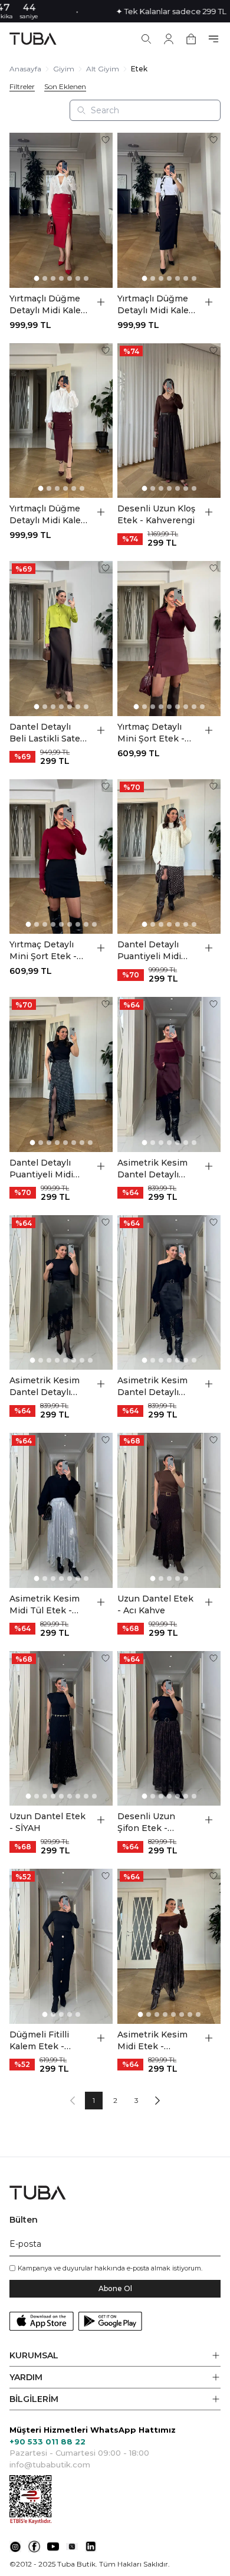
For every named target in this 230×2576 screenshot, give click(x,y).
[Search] (146, 39)
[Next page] (157, 2101)
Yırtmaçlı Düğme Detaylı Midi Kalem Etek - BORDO (49, 515)
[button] (115, 2356)
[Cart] (191, 39)
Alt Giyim (103, 69)
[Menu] (213, 39)
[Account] (169, 39)
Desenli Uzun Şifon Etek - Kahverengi (146, 1822)
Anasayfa (25, 69)
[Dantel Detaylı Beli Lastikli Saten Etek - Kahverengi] (61, 639)
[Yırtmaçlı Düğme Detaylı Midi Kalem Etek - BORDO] (61, 421)
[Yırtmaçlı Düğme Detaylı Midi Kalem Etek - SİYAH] (169, 210)
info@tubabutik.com (50, 2465)
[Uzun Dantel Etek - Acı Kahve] (169, 1510)
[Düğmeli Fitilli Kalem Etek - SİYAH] (61, 1946)
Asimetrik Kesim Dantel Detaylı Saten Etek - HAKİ (48, 1387)
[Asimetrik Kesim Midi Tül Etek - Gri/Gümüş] (61, 1510)
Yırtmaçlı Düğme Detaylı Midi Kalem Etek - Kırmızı (49, 305)
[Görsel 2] (45, 278)
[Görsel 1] (36, 278)
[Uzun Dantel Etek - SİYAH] (61, 1729)
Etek (139, 69)
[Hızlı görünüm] (101, 302)
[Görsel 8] (194, 707)
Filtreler (22, 87)
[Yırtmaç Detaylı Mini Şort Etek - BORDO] (169, 639)
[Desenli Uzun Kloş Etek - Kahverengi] (169, 421)
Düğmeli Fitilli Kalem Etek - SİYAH (39, 2041)
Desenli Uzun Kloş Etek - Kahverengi (156, 514)
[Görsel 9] (202, 707)
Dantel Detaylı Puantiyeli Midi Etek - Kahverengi (156, 951)
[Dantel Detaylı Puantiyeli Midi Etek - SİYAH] (61, 1074)
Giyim (64, 69)
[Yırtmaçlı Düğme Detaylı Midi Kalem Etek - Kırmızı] (61, 210)
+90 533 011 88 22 (47, 2442)
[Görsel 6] (78, 278)
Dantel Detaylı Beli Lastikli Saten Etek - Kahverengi (48, 733)
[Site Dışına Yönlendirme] (15, 2547)
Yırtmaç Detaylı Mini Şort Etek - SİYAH (43, 951)
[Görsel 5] (70, 278)
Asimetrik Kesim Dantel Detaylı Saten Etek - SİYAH (152, 1387)
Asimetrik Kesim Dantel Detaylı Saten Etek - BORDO (152, 1169)
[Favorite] (106, 140)
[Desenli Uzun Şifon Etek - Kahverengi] (169, 1729)
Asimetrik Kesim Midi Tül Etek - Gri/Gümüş (45, 1605)
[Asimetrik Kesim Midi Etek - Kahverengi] (169, 1946)
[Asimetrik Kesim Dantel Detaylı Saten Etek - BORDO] (169, 1074)
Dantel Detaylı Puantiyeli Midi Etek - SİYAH (41, 1169)
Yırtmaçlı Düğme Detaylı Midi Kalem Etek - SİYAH (157, 305)
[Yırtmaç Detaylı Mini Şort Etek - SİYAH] (61, 857)
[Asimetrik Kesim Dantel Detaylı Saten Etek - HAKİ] (61, 1293)
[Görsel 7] (86, 278)
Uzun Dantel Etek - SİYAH (47, 1822)
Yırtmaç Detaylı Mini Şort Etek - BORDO (151, 733)
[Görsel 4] (61, 278)
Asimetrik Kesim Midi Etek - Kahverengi (152, 2041)
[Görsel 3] (53, 278)
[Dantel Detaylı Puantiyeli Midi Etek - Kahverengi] (169, 857)
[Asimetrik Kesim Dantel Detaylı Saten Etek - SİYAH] (169, 1293)
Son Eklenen (65, 87)
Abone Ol (115, 2288)
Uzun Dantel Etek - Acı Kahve (155, 1604)
